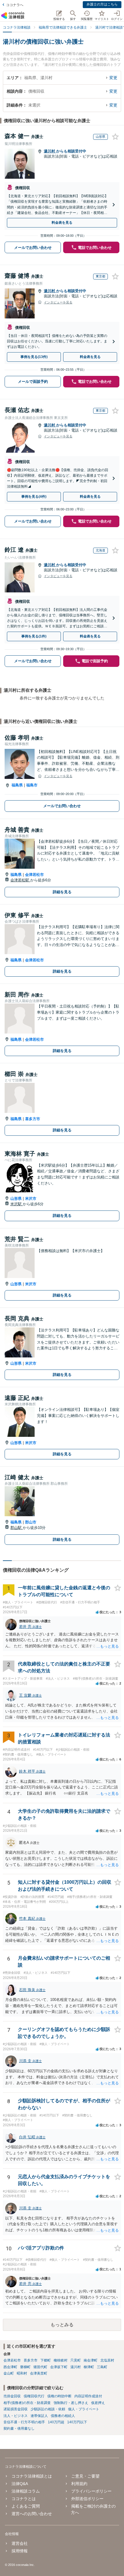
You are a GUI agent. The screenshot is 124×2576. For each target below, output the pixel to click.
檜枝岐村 (61, 2360)
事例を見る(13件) (34, 357)
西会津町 (10, 2367)
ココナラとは (24, 2499)
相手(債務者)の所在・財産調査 (27, 2403)
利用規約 (79, 2484)
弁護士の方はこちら (102, 4)
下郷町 (46, 2360)
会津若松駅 (20, 880)
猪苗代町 (40, 2367)
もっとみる (62, 2325)
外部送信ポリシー (87, 2499)
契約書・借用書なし (19, 2428)
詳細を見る (62, 892)
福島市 (32, 785)
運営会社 (19, 2543)
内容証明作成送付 (88, 2396)
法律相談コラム (26, 2491)
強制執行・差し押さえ (71, 2403)
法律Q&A (20, 2484)
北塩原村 (107, 2360)
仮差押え (98, 2403)
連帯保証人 (39, 2416)
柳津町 (89, 2367)
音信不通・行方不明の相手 (24, 2422)
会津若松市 (34, 875)
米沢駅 (17, 1204)
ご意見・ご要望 (85, 2476)
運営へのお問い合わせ (32, 2514)
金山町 (9, 2373)
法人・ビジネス (16, 2416)
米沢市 (31, 1199)
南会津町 (91, 2360)
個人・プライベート (84, 2409)
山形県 (16, 1199)
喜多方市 (33, 1119)
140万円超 (56, 2422)
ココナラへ (15, 5)
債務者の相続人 (63, 2416)
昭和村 (22, 2373)
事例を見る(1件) (34, 636)
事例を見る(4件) (34, 497)
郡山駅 (17, 1528)
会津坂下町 (59, 2367)
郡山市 (31, 1522)
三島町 (102, 2367)
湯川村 (50, 151)
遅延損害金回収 (16, 2409)
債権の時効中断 (59, 2396)
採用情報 (19, 2551)
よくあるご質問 (26, 2506)
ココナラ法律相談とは (32, 2476)
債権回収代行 (34, 2396)
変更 (113, 78)
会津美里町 (39, 2373)
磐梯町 (25, 2367)
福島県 (17, 785)
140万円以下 (77, 2422)
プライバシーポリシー (91, 2491)
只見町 (76, 2360)
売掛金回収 (12, 2396)
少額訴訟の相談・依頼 (48, 2409)
